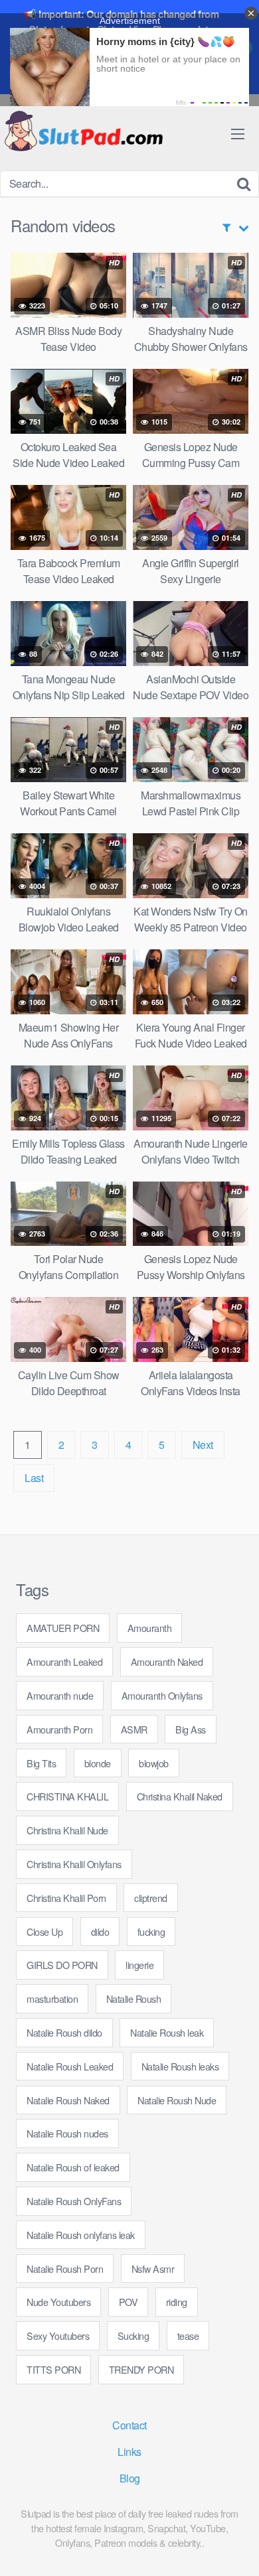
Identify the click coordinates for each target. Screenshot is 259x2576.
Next (203, 1445)
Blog (130, 2478)
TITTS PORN (53, 2369)
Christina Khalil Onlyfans (74, 1864)
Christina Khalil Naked (180, 1796)
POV (129, 2302)
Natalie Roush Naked (68, 2100)
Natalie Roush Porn (65, 2269)
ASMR (134, 1729)
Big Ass (191, 1729)
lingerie (139, 1965)
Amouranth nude (60, 1695)
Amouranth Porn (59, 1729)
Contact (129, 2425)
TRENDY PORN (141, 2369)
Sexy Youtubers (58, 2336)
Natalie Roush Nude (177, 2100)
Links (129, 2452)
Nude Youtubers (58, 2302)
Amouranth (150, 1628)
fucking (151, 1932)
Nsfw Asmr (153, 2269)
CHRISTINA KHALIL (67, 1796)
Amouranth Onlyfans (162, 1695)
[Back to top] (236, 2547)
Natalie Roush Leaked (70, 2066)
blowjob (154, 1763)
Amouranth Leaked (64, 1661)
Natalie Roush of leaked (73, 2167)
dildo (100, 1932)
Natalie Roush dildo (64, 2032)
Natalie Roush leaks (180, 2066)
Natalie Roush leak (167, 2032)
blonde (98, 1763)
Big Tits (41, 1763)
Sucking (133, 2336)
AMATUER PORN (63, 1628)
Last (34, 1478)
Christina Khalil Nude (67, 1830)
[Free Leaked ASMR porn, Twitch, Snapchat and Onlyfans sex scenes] (83, 132)
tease (188, 2336)
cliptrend (151, 1898)
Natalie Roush (134, 1999)
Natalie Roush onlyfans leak (81, 2235)
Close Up (44, 1932)
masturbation (52, 1999)
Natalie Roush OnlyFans (74, 2201)
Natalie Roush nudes (67, 2133)
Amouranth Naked (167, 1661)
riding (177, 2302)
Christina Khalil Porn (66, 1898)
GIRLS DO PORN (62, 1965)
